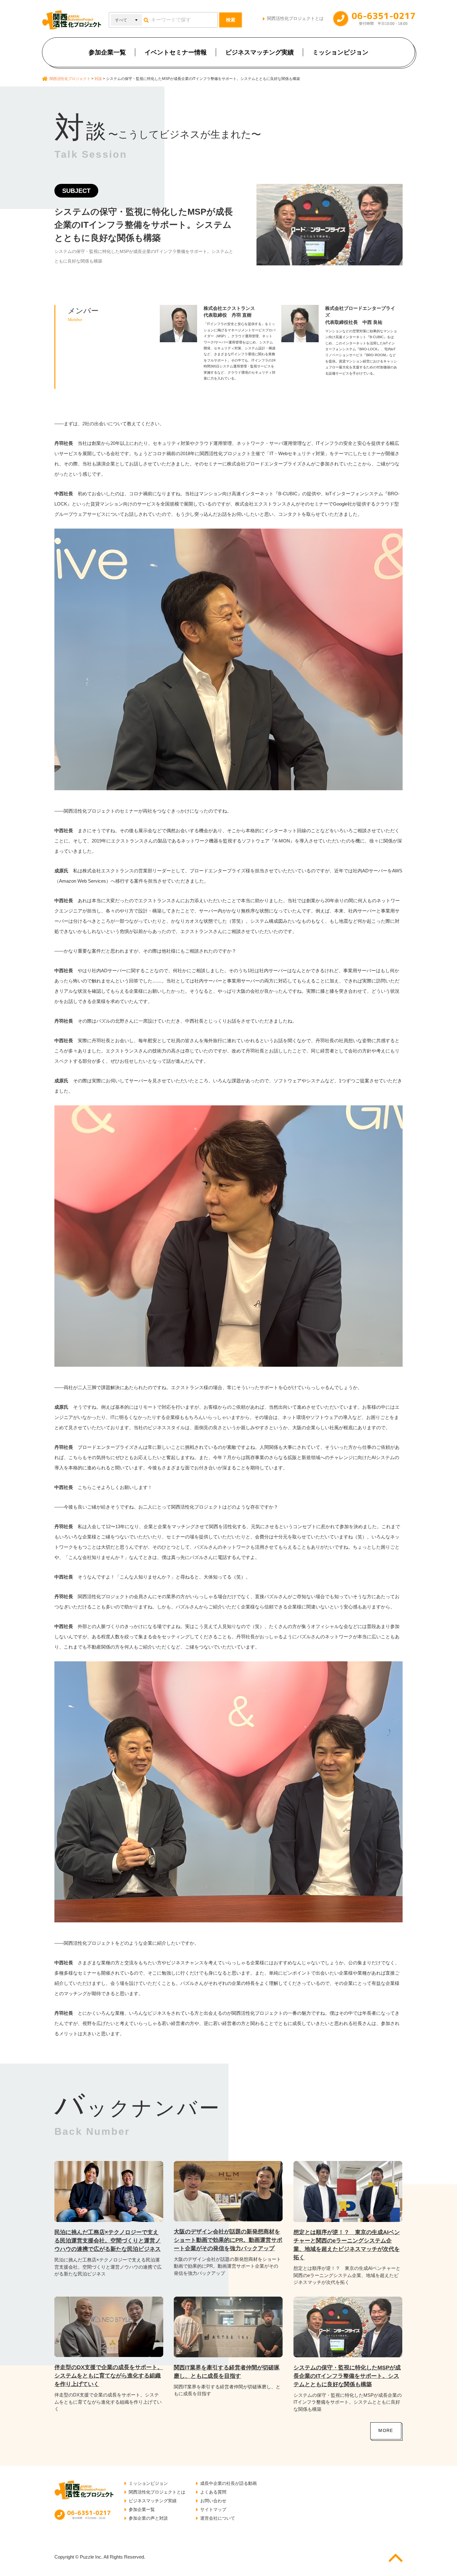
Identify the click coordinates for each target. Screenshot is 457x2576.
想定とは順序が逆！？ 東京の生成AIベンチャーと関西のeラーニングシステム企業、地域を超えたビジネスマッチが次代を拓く (347, 2245)
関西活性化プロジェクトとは (295, 18)
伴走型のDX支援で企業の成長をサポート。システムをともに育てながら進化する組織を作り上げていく (109, 2376)
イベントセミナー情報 (176, 52)
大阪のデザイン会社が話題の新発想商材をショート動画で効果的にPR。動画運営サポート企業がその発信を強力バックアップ (228, 2240)
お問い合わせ (213, 2501)
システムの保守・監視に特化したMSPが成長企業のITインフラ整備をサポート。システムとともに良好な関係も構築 (347, 2376)
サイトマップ (213, 2509)
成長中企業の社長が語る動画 (228, 2483)
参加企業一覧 (107, 52)
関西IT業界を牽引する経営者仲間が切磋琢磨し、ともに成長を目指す (227, 2372)
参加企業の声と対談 (148, 2518)
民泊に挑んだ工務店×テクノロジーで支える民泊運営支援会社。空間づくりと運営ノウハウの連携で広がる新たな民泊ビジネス (108, 2241)
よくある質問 (213, 2492)
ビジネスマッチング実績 (260, 52)
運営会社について (218, 2518)
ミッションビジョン (340, 52)
